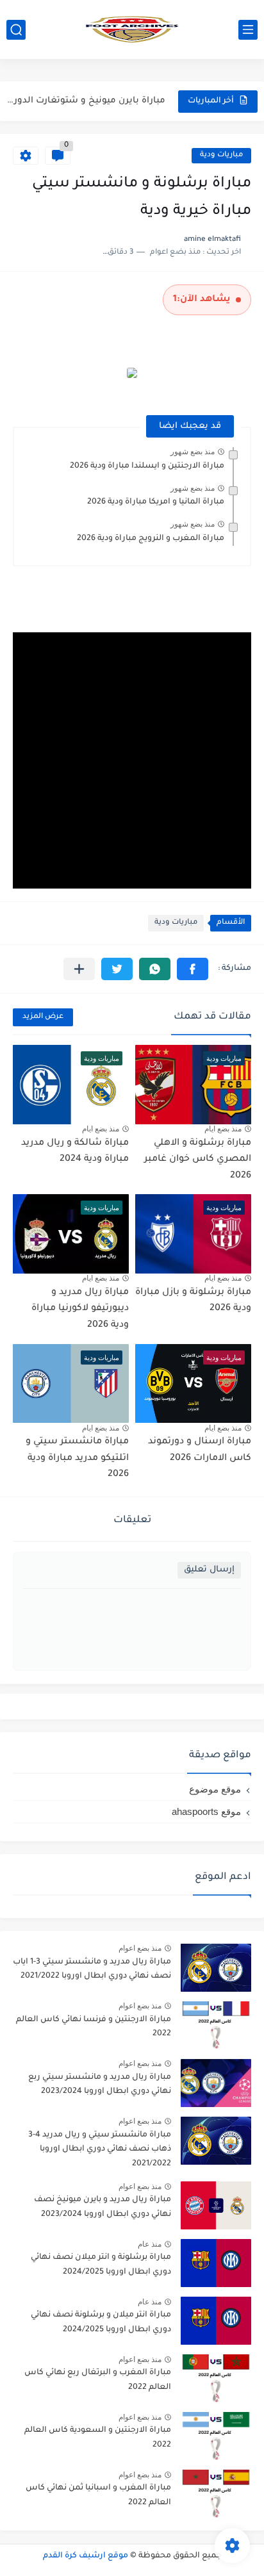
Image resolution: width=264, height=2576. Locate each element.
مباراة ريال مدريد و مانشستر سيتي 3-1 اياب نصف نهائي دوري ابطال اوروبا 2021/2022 (92, 1969)
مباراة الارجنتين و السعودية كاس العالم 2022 (98, 2438)
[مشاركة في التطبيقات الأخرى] (79, 969)
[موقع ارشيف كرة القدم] (132, 29)
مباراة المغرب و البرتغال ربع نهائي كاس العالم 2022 (98, 2380)
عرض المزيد (43, 1017)
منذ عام (150, 2244)
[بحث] (16, 30)
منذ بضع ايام (223, 1129)
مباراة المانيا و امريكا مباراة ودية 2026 (156, 502)
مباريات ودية (221, 155)
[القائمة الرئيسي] (248, 30)
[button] (193, 969)
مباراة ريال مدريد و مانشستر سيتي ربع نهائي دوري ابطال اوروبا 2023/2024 (100, 2085)
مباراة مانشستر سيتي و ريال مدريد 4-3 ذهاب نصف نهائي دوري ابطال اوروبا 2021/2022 (100, 2150)
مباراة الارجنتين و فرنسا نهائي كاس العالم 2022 (94, 2027)
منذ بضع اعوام (140, 1948)
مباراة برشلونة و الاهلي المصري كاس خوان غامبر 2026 (198, 1160)
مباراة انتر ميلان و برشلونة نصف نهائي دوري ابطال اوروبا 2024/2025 (101, 2322)
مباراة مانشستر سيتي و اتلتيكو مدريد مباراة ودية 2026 (77, 1458)
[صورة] (216, 1968)
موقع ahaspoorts (206, 1811)
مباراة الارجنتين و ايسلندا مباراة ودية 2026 (147, 466)
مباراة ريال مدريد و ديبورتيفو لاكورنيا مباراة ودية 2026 (80, 1309)
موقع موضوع (215, 1789)
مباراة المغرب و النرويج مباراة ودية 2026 (151, 539)
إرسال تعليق (209, 1570)
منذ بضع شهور (193, 452)
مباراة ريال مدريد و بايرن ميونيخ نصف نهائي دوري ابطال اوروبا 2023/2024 (103, 2207)
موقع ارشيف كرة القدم (86, 2556)
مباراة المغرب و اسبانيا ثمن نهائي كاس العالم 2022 (98, 2495)
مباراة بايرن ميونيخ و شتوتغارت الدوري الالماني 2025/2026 (85, 101)
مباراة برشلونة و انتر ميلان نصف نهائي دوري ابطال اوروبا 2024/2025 (101, 2265)
